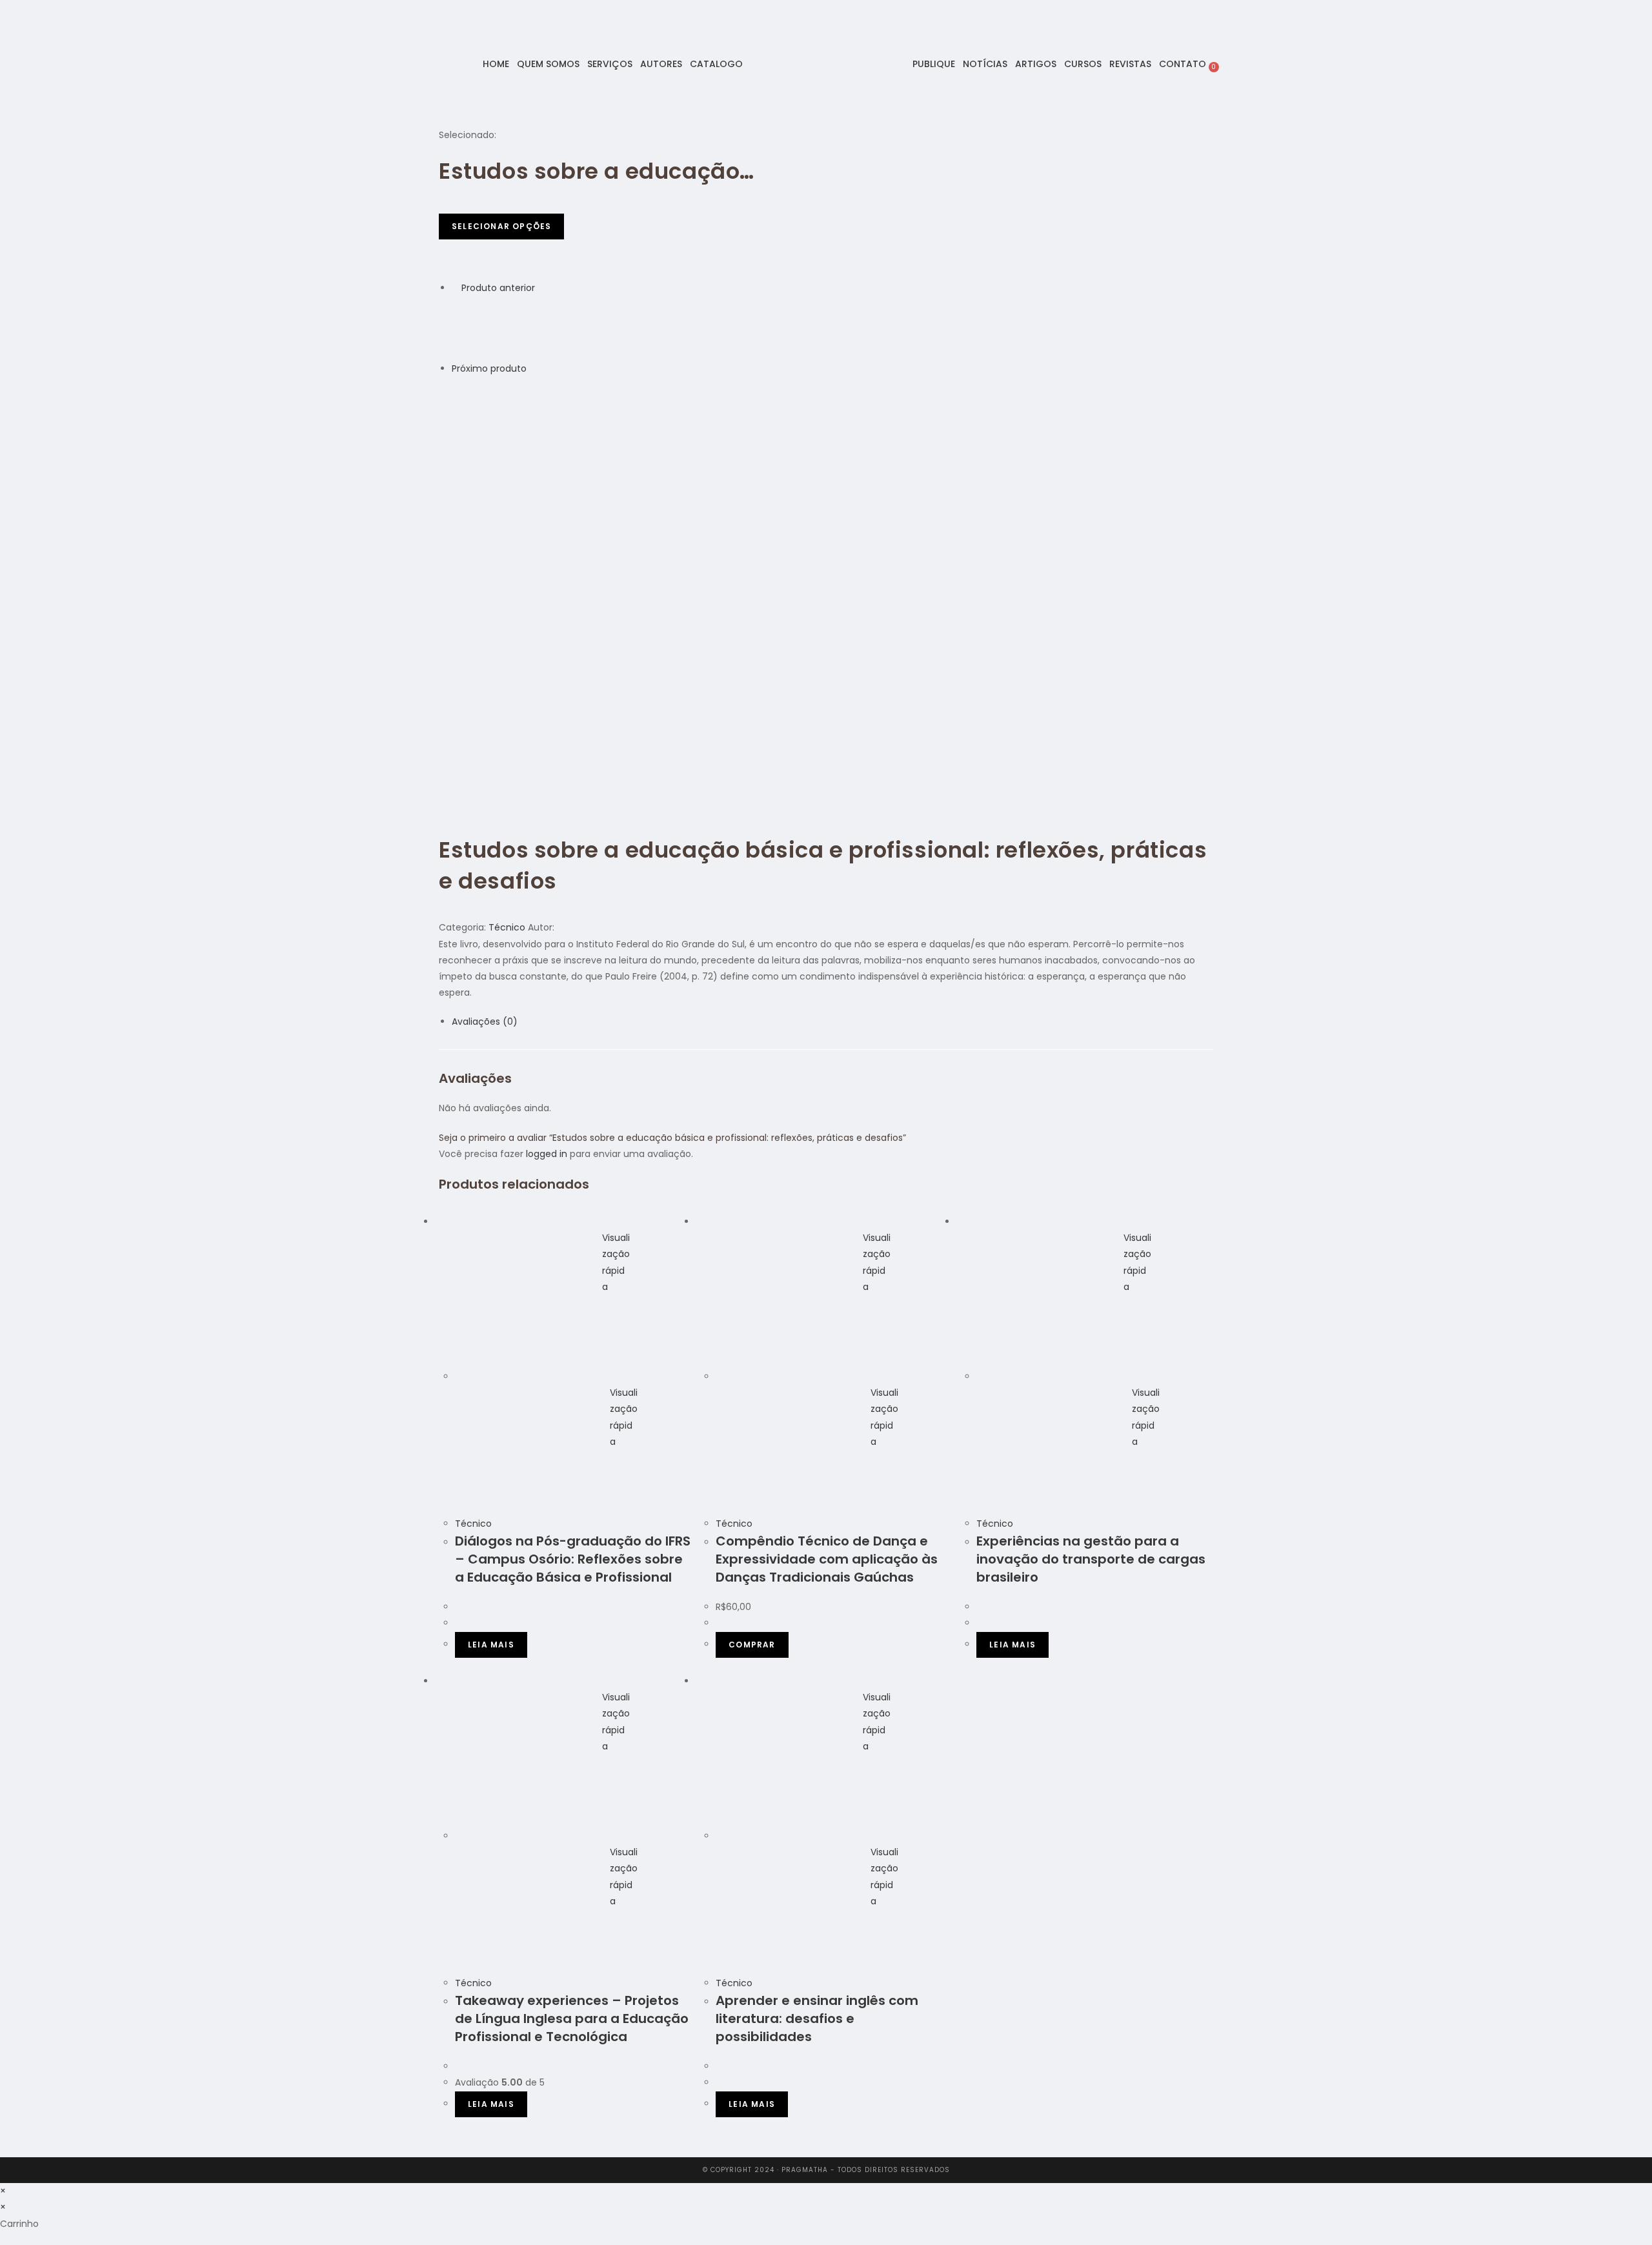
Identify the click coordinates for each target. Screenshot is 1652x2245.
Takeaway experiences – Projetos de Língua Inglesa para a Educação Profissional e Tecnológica (572, 2018)
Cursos (1083, 64)
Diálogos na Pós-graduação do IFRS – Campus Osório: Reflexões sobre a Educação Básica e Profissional (573, 1559)
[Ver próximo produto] (533, 368)
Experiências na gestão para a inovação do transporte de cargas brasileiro (1091, 1559)
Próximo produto (489, 368)
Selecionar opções (501, 226)
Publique (934, 64)
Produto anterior (498, 288)
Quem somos (548, 64)
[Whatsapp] (443, 63)
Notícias (985, 64)
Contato (1183, 64)
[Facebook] (410, 63)
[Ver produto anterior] (455, 288)
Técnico (507, 927)
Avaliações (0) (485, 1022)
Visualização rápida (616, 1262)
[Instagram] (427, 63)
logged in (547, 1154)
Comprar (752, 1645)
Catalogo (716, 64)
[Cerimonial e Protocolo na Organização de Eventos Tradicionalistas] (484, 328)
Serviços (610, 64)
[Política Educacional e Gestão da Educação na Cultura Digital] (484, 408)
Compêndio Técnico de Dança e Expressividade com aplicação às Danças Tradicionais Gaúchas (827, 1559)
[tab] (832, 1022)
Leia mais (491, 1645)
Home (496, 64)
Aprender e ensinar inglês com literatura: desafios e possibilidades (817, 2018)
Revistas (1130, 64)
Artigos (1036, 64)
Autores (661, 64)
